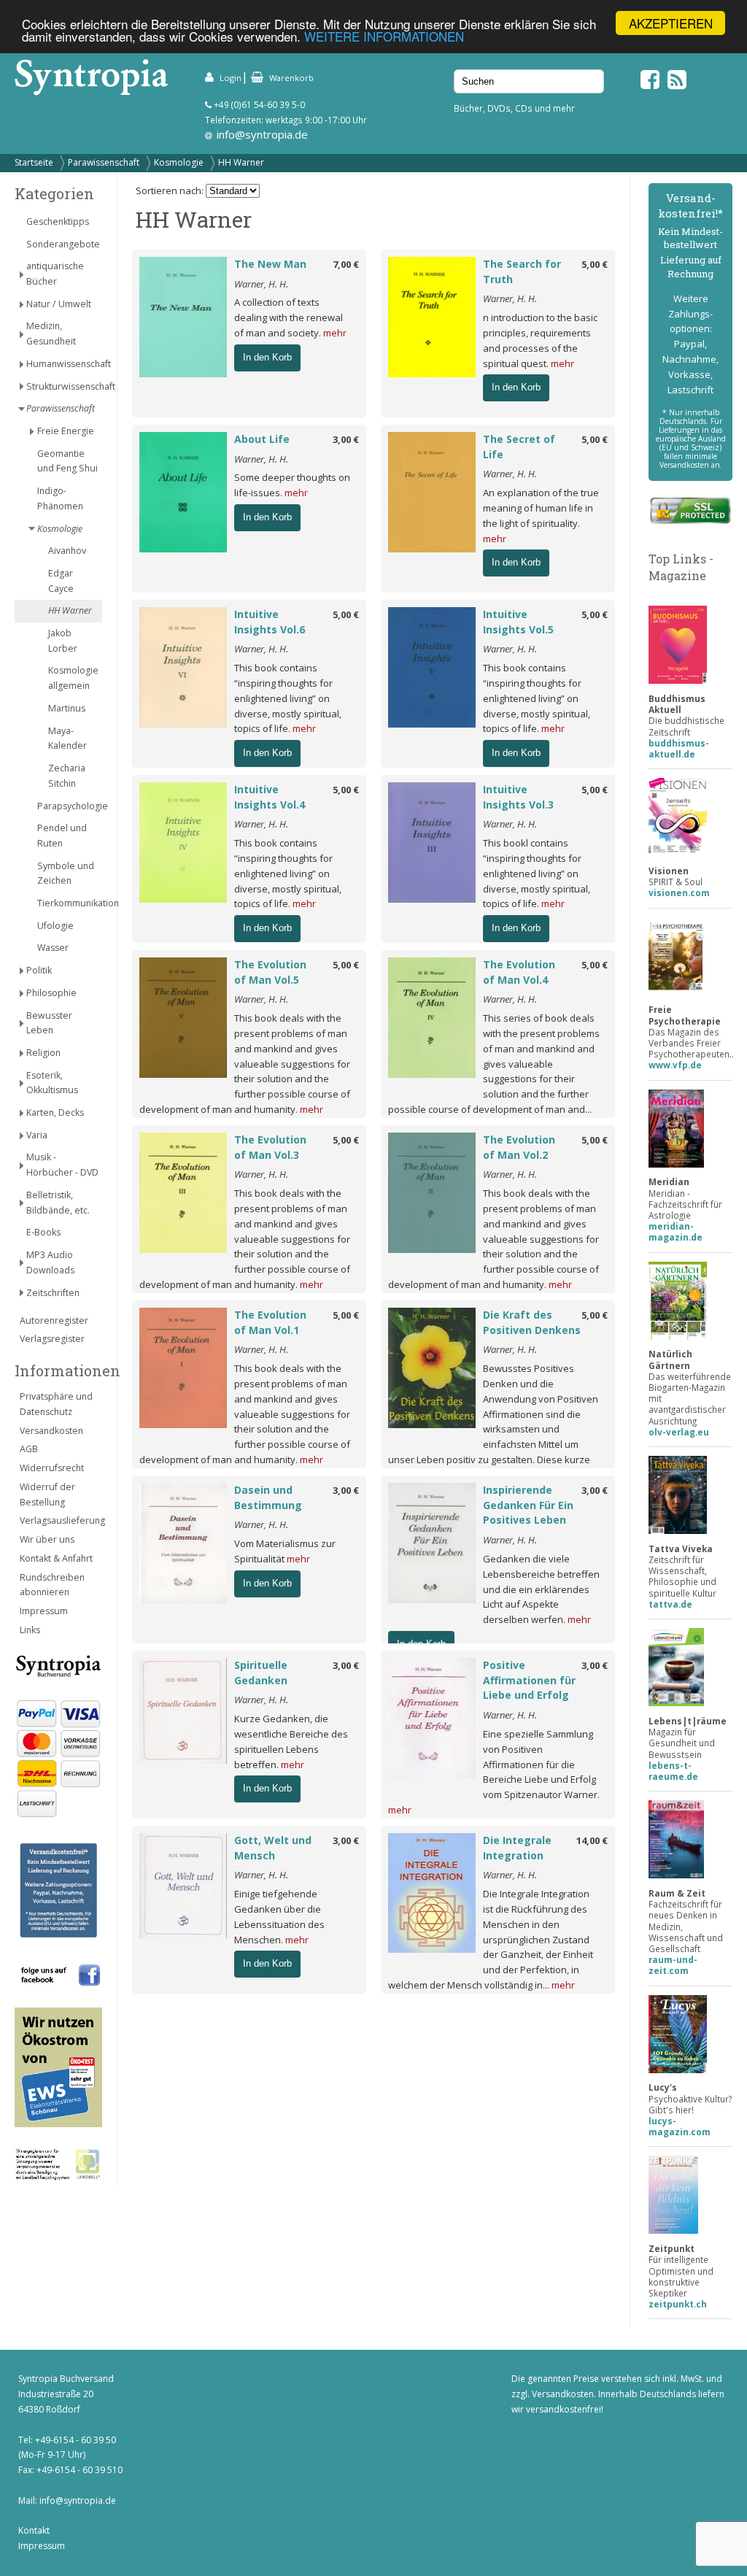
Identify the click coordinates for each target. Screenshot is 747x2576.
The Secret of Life (519, 447)
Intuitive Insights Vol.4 (270, 797)
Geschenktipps (58, 221)
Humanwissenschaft (64, 364)
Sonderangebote (63, 244)
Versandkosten (51, 1431)
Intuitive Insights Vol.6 (270, 622)
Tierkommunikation (70, 903)
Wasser (53, 948)
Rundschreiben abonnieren (52, 1585)
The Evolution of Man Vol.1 (270, 1322)
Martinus (67, 708)
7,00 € (346, 264)
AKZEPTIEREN (671, 23)
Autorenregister (54, 1320)
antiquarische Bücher (55, 274)
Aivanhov (67, 551)
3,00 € (346, 439)
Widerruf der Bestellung (47, 1495)
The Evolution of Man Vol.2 (519, 1147)
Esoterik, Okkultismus (52, 1083)
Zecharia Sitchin (67, 776)
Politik (39, 970)
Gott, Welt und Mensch (273, 1848)
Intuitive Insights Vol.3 (518, 797)
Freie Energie (66, 431)
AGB (29, 1449)
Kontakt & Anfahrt (56, 1558)
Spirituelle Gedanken (261, 1673)
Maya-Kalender (67, 739)
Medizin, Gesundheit (51, 333)
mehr (335, 333)
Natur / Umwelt (59, 304)
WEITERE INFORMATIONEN (384, 36)
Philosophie (51, 993)
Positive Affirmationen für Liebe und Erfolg (529, 1680)
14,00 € (592, 1840)
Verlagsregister (52, 1339)
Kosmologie (179, 162)
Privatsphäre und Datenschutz (56, 1404)
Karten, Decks (55, 1112)
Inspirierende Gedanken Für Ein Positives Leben (528, 1505)
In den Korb (267, 357)
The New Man (270, 264)
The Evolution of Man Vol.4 (519, 972)
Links (30, 1630)
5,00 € (595, 264)
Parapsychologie (70, 806)
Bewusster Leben (49, 1023)
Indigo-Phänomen (60, 498)
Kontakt (34, 2530)
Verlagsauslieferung (61, 1520)
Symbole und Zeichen (66, 874)
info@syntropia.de (262, 134)
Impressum (44, 1611)
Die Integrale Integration (517, 1848)
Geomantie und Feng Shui (67, 461)
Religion (43, 1053)
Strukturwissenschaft (64, 386)
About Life (262, 439)
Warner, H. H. (261, 284)
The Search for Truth (522, 271)
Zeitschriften (53, 1293)
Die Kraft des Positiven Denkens (532, 1322)
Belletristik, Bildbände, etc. (58, 1203)
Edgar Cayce (61, 581)
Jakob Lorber (63, 641)
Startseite (34, 162)
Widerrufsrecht (52, 1468)
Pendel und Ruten (62, 836)
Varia (37, 1135)
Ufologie (55, 926)
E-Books (43, 1232)
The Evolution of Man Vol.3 (270, 1147)
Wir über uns (47, 1539)
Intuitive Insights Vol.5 (518, 622)
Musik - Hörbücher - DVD (62, 1165)
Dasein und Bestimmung (268, 1497)
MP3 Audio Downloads (50, 1262)
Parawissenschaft (104, 162)
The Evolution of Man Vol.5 (270, 972)
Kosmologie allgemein (73, 678)
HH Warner (241, 162)
